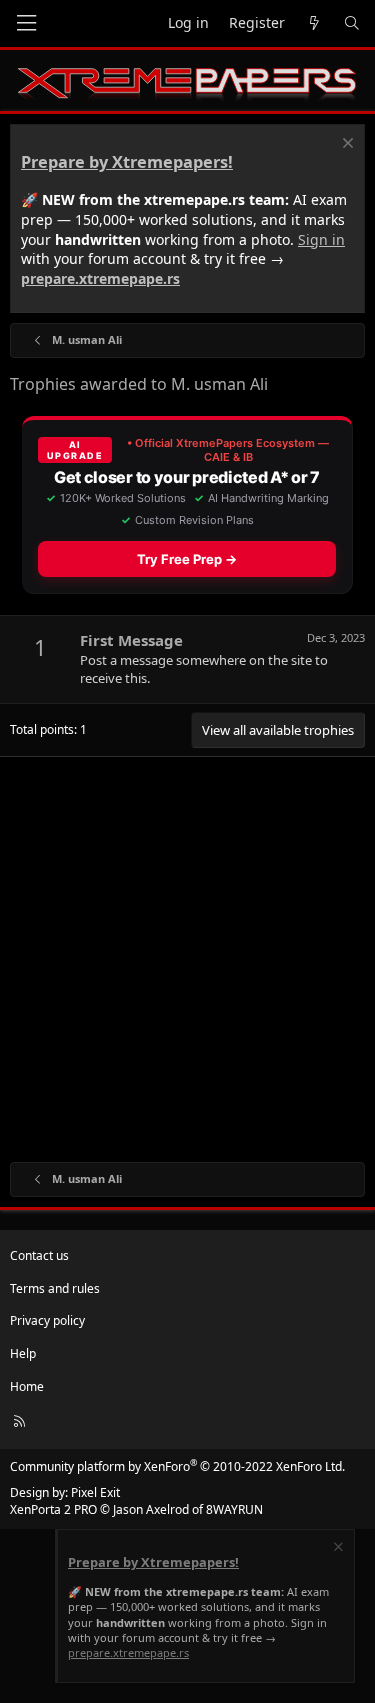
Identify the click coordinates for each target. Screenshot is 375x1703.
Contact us (39, 1255)
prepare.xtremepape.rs (100, 278)
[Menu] (26, 23)
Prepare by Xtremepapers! (127, 162)
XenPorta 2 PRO (53, 1509)
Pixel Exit (95, 1492)
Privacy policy (47, 1320)
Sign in (321, 239)
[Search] (352, 23)
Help (23, 1353)
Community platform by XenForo (177, 1466)
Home (27, 1386)
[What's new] (314, 23)
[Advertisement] (187, 954)
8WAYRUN (234, 1509)
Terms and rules (55, 1288)
